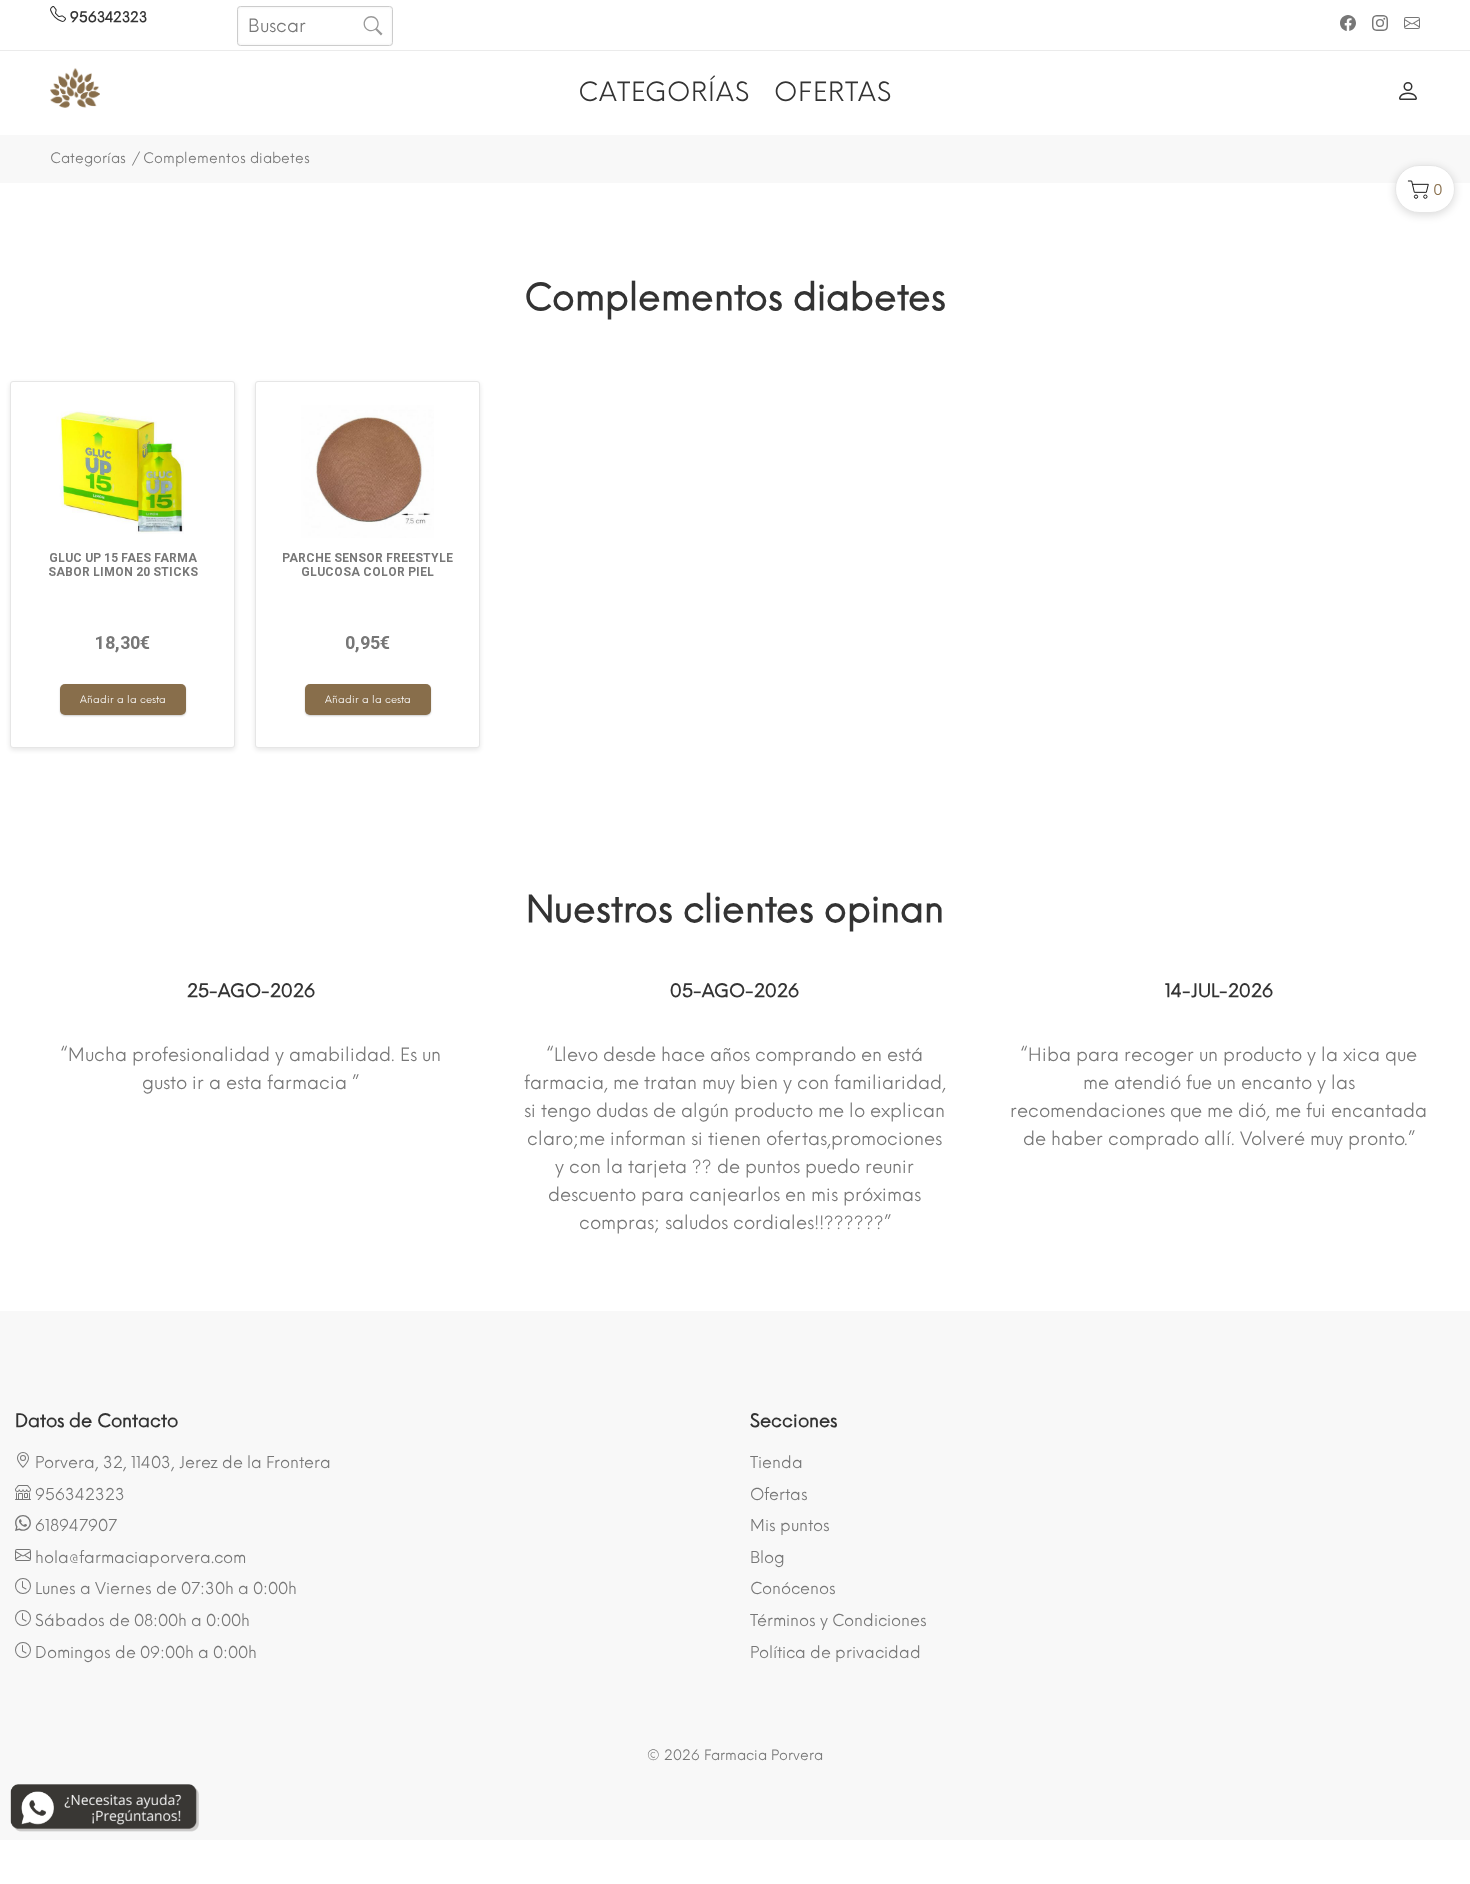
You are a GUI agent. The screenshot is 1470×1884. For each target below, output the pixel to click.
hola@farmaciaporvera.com (138, 1557)
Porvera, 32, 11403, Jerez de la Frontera (181, 1462)
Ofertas (779, 1494)
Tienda (776, 1462)
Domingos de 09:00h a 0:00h (144, 1652)
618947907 (74, 1525)
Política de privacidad (835, 1652)
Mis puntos (790, 1525)
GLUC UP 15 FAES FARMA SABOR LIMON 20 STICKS (123, 565)
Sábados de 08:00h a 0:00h (140, 1620)
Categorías (88, 158)
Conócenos (793, 1588)
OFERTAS (833, 92)
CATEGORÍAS (664, 92)
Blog (767, 1557)
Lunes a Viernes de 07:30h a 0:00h (164, 1588)
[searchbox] (314, 26)
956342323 (106, 17)
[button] (1425, 189)
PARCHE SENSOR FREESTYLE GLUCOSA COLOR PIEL (367, 565)
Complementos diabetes (226, 158)
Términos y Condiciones (838, 1620)
